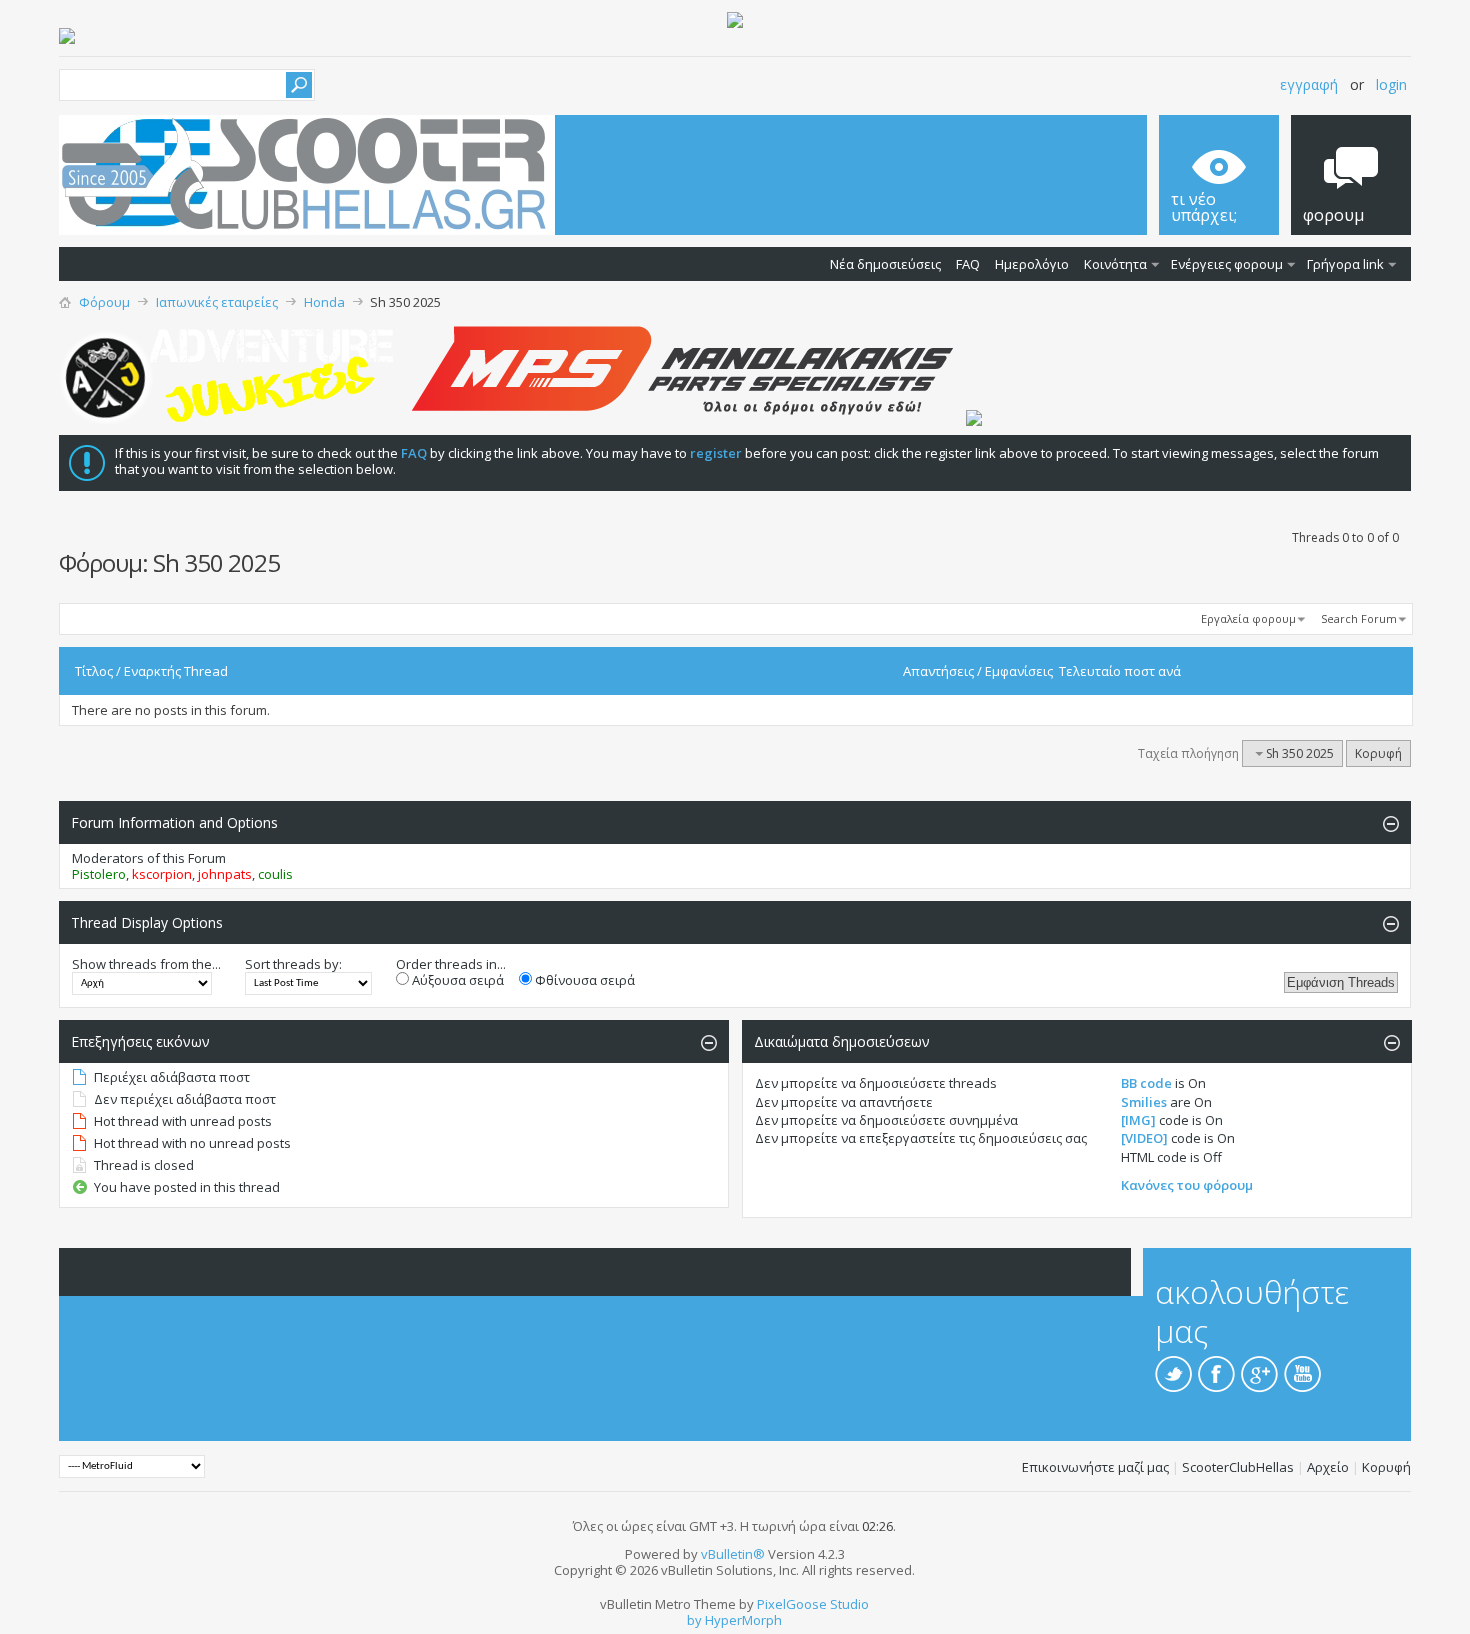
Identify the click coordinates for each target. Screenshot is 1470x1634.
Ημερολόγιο (1032, 264)
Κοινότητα (1115, 264)
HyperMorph (743, 1620)
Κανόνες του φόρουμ (1187, 1185)
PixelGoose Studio (813, 1604)
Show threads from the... (146, 964)
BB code (1146, 1083)
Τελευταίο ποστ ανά (1120, 671)
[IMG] (1138, 1120)
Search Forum (1359, 618)
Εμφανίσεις (1019, 671)
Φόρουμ (104, 302)
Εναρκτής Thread (176, 671)
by (694, 1620)
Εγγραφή (1309, 84)
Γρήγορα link (1345, 264)
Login (1391, 84)
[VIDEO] (1144, 1138)
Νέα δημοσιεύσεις (885, 264)
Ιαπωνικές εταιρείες (217, 302)
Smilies (1144, 1102)
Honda (324, 302)
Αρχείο (1328, 1467)
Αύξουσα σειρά (456, 980)
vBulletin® (733, 1554)
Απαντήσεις (938, 671)
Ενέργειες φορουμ (1227, 264)
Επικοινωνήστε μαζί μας (1095, 1467)
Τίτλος (94, 671)
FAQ (968, 264)
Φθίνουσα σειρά (583, 980)
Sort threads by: (293, 964)
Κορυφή (1378, 753)
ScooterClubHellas (1238, 1467)
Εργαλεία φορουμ (1248, 618)
